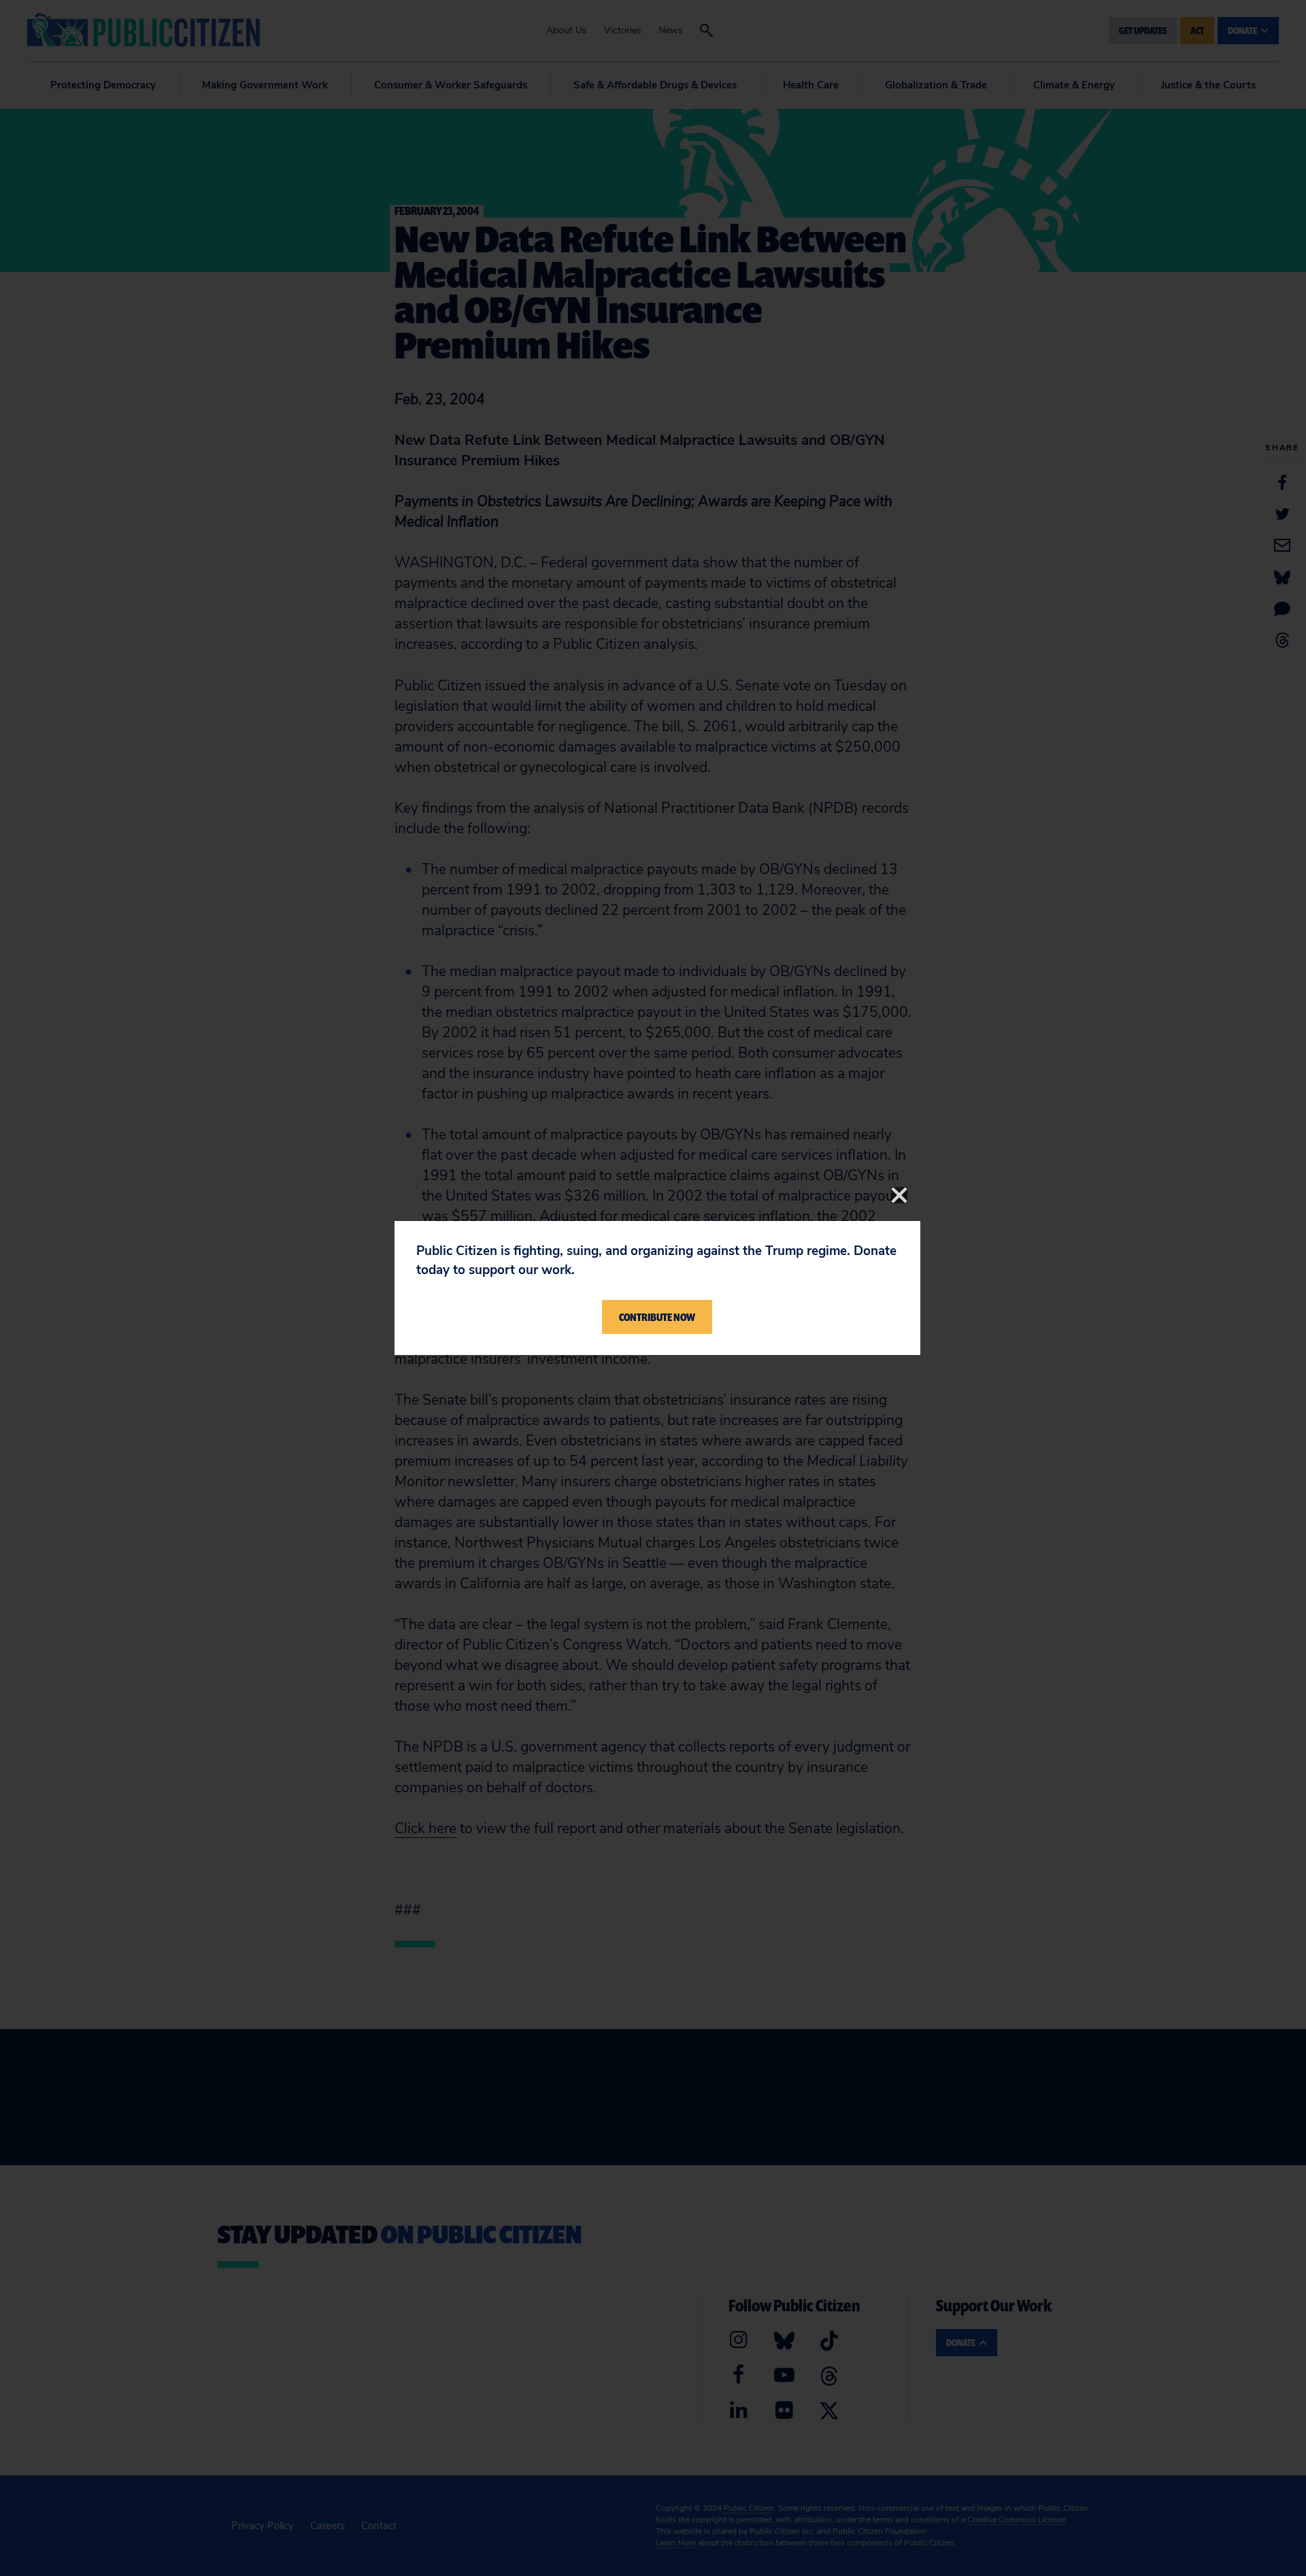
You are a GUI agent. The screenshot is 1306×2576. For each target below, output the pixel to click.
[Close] (899, 1195)
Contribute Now (657, 1317)
